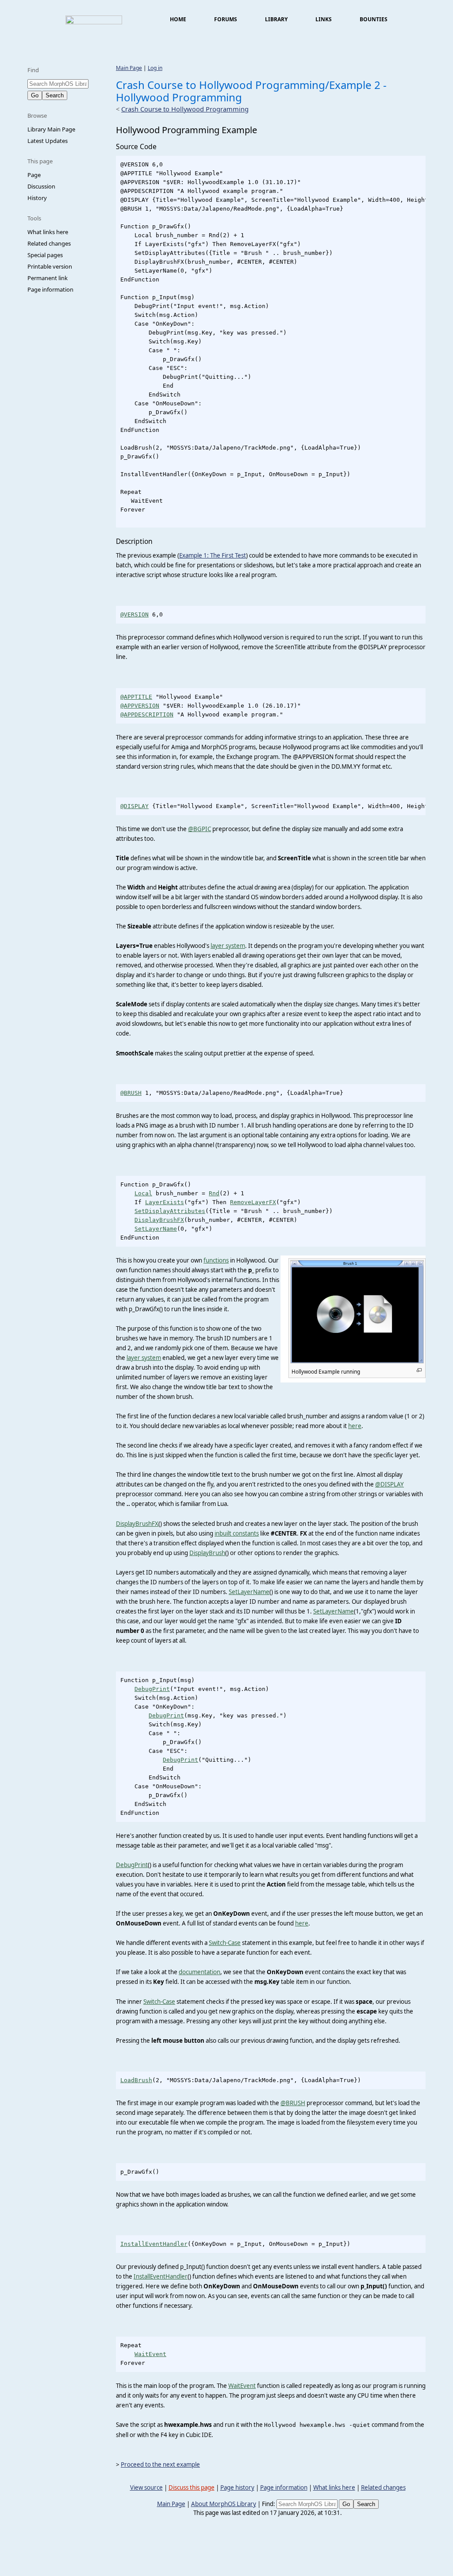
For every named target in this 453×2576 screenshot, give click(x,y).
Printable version (50, 266)
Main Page (129, 68)
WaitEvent (150, 2354)
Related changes (49, 243)
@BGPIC (200, 829)
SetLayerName (156, 1229)
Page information (50, 289)
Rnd (214, 1193)
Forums (226, 19)
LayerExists (165, 1202)
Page (34, 175)
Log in (155, 68)
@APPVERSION (140, 706)
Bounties (374, 19)
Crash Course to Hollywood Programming (185, 109)
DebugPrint (152, 1689)
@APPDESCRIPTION (147, 714)
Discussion (41, 186)
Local (143, 1193)
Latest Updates (48, 141)
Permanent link (48, 278)
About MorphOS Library (224, 2504)
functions (216, 1260)
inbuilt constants (237, 1533)
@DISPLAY (134, 806)
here (355, 1426)
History (37, 198)
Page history (237, 2487)
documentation (200, 1972)
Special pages (45, 255)
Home (178, 19)
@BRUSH (131, 1093)
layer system (228, 946)
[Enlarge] (419, 1370)
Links (324, 19)
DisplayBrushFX (159, 1220)
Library (276, 19)
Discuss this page (192, 2487)
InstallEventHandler (154, 2244)
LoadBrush (136, 2080)
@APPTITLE (136, 697)
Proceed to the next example (160, 2464)
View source (146, 2487)
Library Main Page (51, 129)
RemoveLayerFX (253, 1202)
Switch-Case (225, 1943)
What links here (48, 232)
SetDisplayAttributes (170, 1211)
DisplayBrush (207, 1553)
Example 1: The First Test (213, 555)
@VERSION (134, 614)
